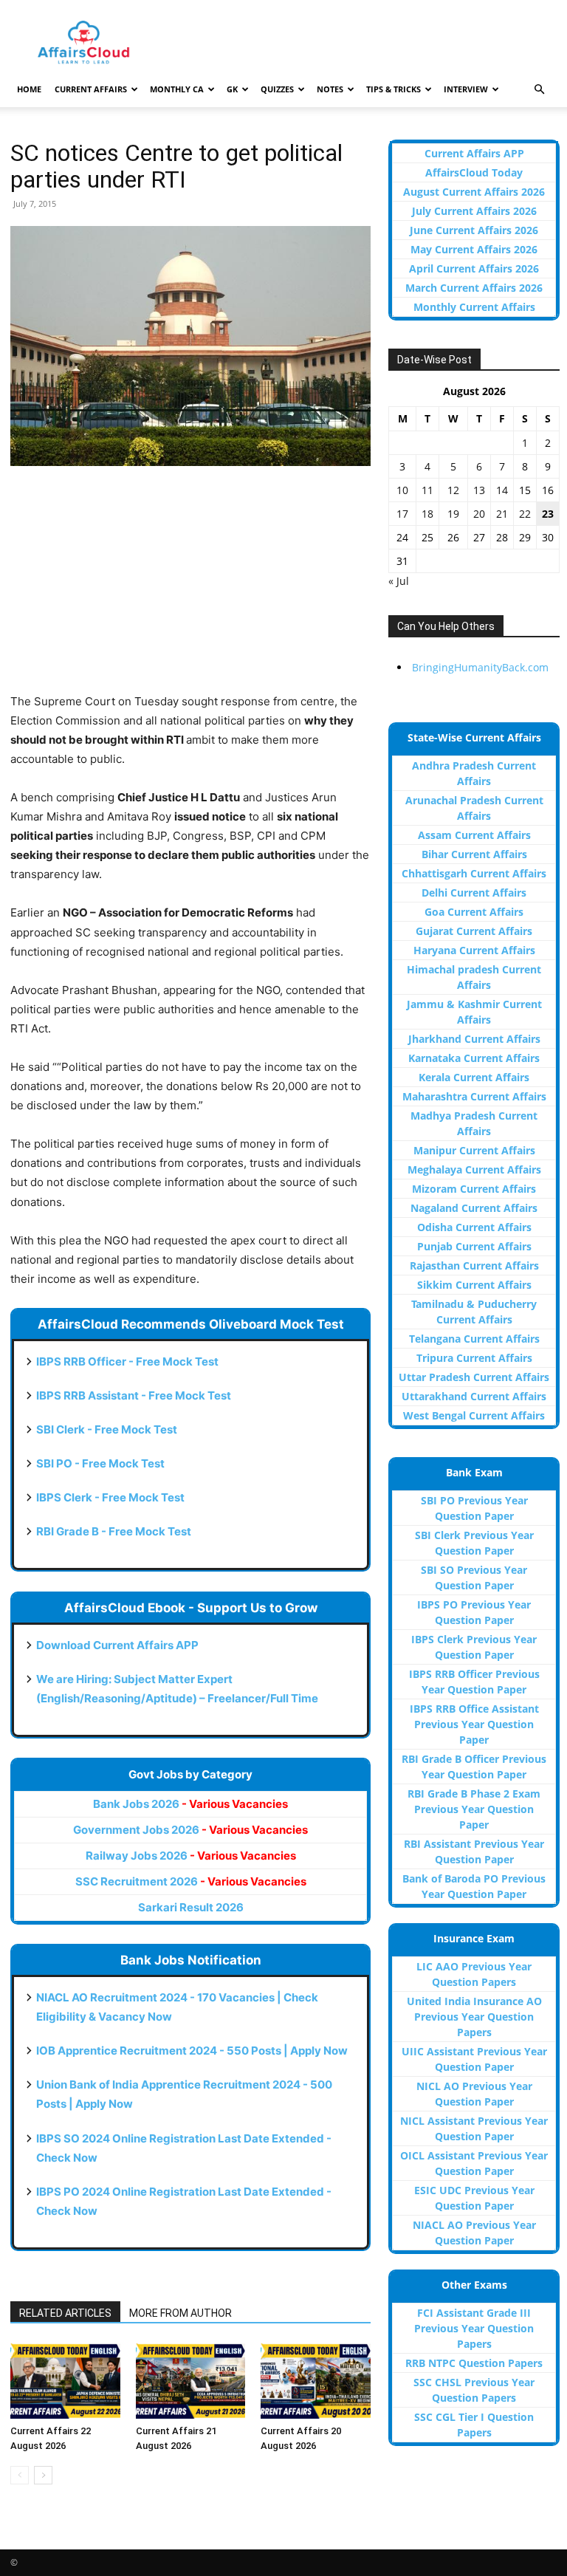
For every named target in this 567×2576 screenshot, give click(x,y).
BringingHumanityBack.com (480, 667)
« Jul (399, 581)
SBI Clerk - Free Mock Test (107, 1429)
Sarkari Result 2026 (191, 1907)
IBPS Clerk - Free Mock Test (110, 1497)
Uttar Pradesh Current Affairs (474, 1377)
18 (427, 514)
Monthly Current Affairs (474, 307)
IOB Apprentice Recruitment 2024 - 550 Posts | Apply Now (192, 2051)
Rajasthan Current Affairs (474, 1265)
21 (502, 514)
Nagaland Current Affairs (474, 1208)
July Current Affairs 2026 (474, 211)
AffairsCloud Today (474, 172)
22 (525, 514)
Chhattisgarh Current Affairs (474, 873)
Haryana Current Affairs (474, 950)
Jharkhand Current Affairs (474, 1039)
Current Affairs (91, 89)
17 (402, 514)
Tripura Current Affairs (474, 1358)
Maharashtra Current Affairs (474, 1096)
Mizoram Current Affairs (474, 1189)
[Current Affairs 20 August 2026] (316, 2381)
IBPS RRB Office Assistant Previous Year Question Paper (474, 1724)
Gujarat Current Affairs (474, 931)
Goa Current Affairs (474, 912)
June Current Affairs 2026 (474, 230)
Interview (466, 89)
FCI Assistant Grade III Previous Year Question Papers (474, 2328)
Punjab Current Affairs (474, 1246)
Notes (330, 89)
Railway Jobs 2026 (191, 1856)
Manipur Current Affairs (474, 1150)
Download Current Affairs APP (117, 1645)
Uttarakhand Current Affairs (474, 1396)
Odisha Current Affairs (474, 1227)
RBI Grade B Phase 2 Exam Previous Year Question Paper (474, 1809)
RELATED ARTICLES (65, 2313)
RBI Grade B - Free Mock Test (114, 1531)
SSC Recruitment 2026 (191, 1881)
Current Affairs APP (474, 153)
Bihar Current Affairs (474, 854)
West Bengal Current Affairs (474, 1415)
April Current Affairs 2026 (474, 268)
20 (479, 514)
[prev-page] (20, 2475)
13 (479, 490)
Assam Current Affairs (474, 835)
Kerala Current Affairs (474, 1077)
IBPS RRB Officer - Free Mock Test (127, 1361)
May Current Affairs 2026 (474, 249)
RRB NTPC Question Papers (474, 2363)
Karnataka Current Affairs (474, 1058)
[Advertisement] (190, 589)
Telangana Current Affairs (474, 1339)
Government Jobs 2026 (190, 1830)
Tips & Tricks (394, 89)
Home (29, 89)
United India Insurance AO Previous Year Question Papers (474, 2017)
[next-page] (43, 2475)
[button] (539, 90)
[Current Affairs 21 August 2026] (191, 2381)
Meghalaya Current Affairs (474, 1169)
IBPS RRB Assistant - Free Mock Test (134, 1395)
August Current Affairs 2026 (474, 192)
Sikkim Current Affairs (474, 1285)
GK (232, 89)
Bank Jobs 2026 (190, 1804)
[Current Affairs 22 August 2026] (65, 2381)
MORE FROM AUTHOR (181, 2313)
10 (402, 490)
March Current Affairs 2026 (474, 288)
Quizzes (277, 89)
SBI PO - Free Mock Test (100, 1463)
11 (427, 490)
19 (453, 514)
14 (502, 490)
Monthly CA (177, 89)
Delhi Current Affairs (474, 893)
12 (453, 490)
